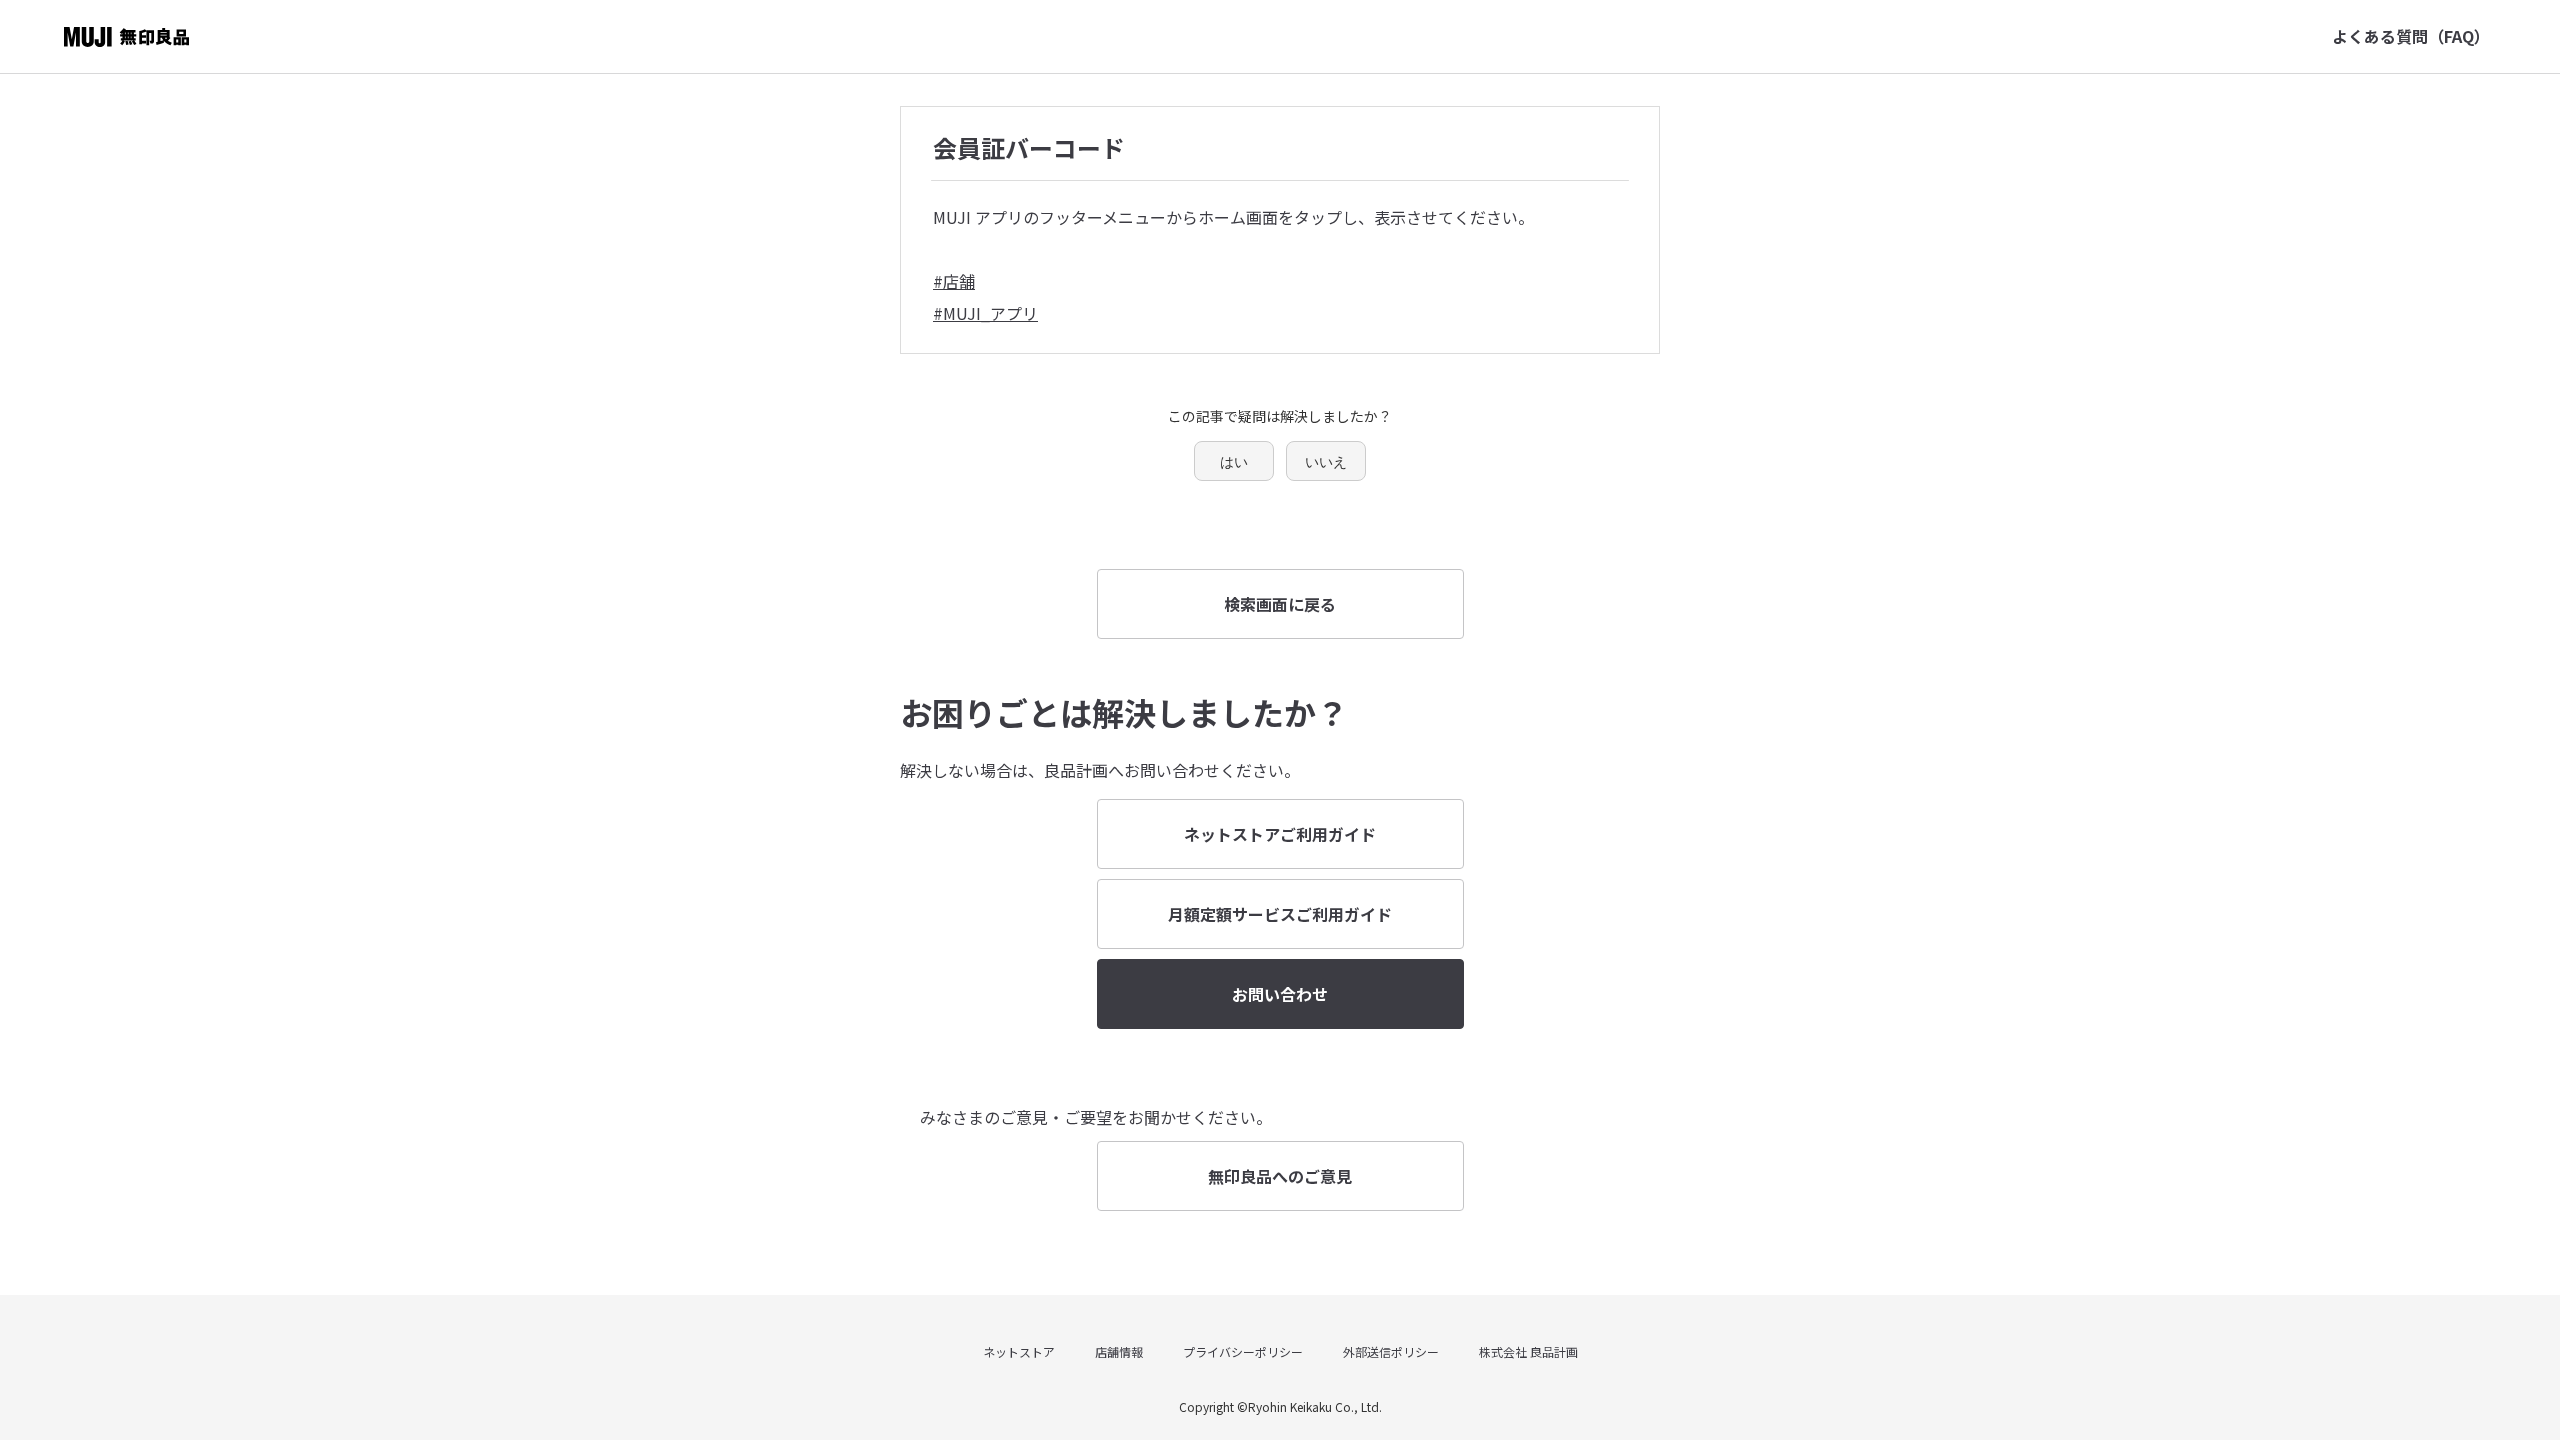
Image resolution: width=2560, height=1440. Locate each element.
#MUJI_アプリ (985, 313)
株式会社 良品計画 (1528, 1351)
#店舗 (954, 281)
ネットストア (1019, 1351)
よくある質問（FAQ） (2411, 36)
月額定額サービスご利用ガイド (1280, 914)
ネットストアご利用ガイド (1280, 834)
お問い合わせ (1280, 994)
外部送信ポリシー (1391, 1351)
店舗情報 (1119, 1351)
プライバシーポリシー (1243, 1351)
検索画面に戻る (1280, 604)
